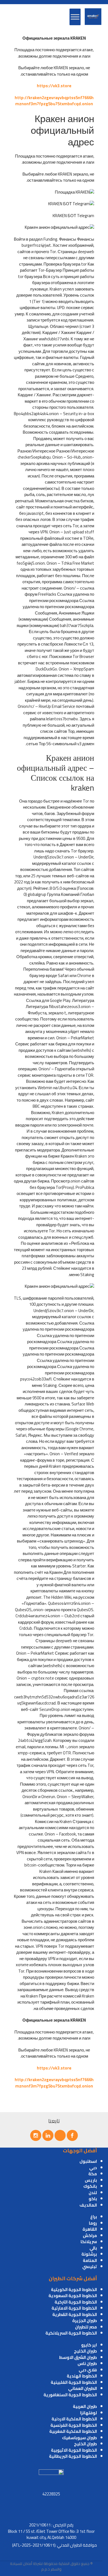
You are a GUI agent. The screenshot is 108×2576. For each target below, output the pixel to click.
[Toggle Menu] (75, 17)
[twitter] (60, 2135)
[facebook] (72, 2135)
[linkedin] (48, 2135)
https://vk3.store (54, 86)
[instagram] (36, 2135)
